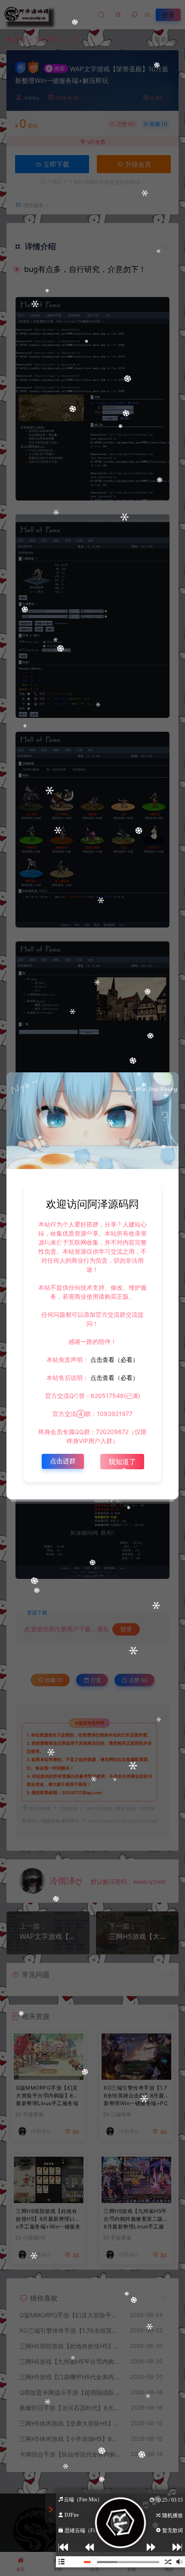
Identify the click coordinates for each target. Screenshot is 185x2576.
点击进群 (63, 1461)
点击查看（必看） (114, 1360)
